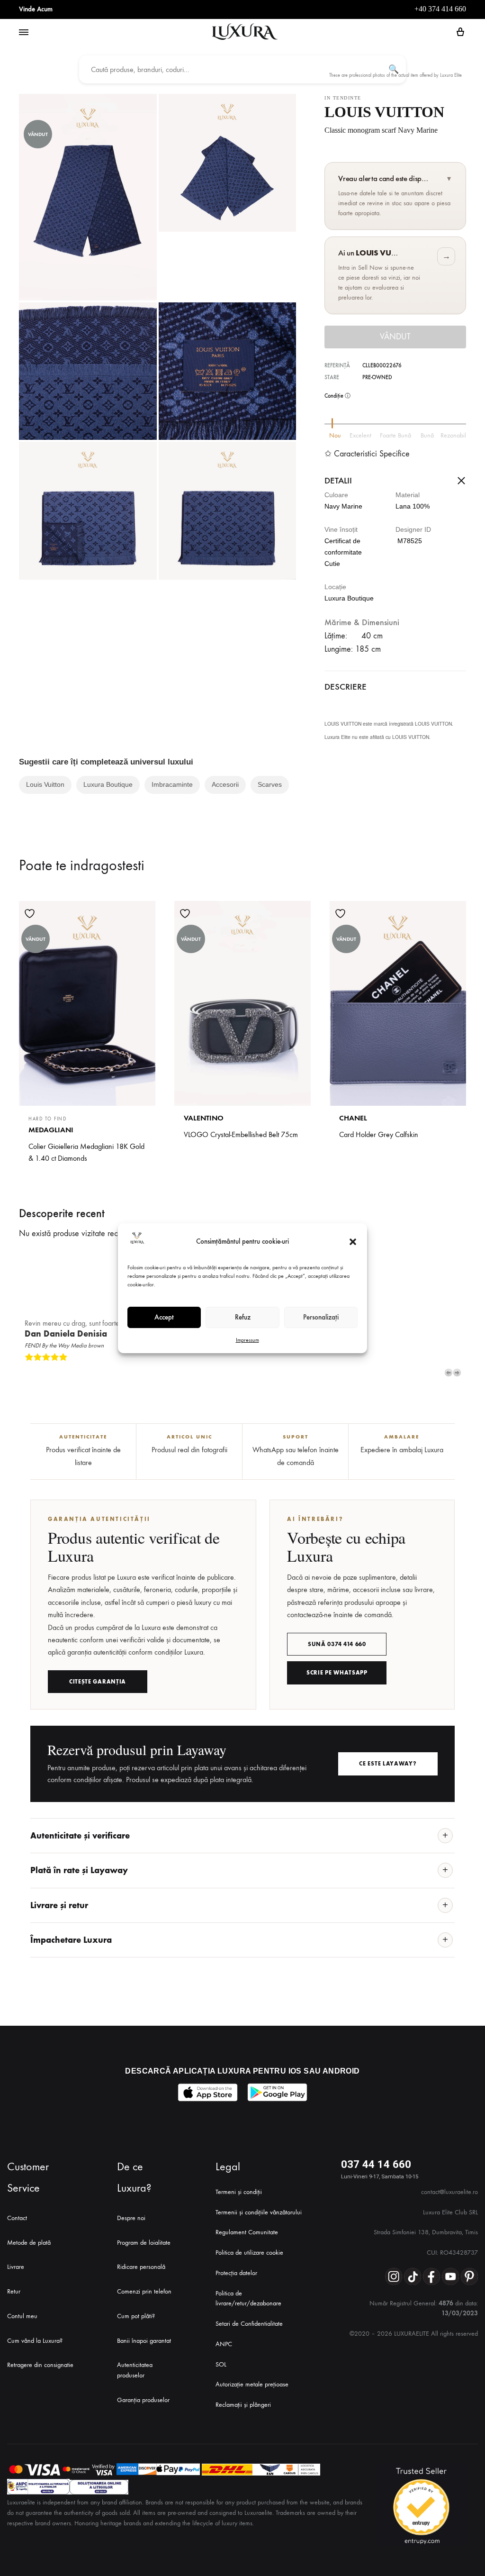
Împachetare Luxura (71, 1940)
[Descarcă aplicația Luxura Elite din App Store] (208, 2092)
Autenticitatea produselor (135, 2370)
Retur (14, 2291)
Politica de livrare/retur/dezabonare (248, 2298)
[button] (353, 1242)
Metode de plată (29, 2243)
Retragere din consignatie (40, 2365)
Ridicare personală (141, 2267)
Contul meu (22, 2316)
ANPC (224, 2344)
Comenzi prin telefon (144, 2291)
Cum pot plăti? (136, 2316)
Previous (449, 1373)
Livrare (16, 2267)
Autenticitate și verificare (80, 1836)
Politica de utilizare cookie (249, 2253)
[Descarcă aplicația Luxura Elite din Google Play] (277, 2092)
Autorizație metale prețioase (252, 2384)
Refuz (243, 1317)
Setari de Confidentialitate (249, 2324)
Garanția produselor (143, 2400)
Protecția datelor (236, 2273)
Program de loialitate (144, 2243)
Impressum (247, 1340)
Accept (164, 1317)
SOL (221, 2364)
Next (457, 1373)
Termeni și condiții (239, 2192)
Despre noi (131, 2218)
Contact (17, 2218)
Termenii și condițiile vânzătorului (259, 2212)
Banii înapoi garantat (144, 2341)
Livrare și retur (59, 1905)
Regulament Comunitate (247, 2232)
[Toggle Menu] (24, 33)
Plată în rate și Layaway (79, 1870)
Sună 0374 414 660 (337, 1644)
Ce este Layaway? (388, 1764)
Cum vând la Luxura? (35, 2341)
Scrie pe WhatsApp (337, 1673)
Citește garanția (98, 1682)
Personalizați (321, 1317)
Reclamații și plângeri (243, 2405)
